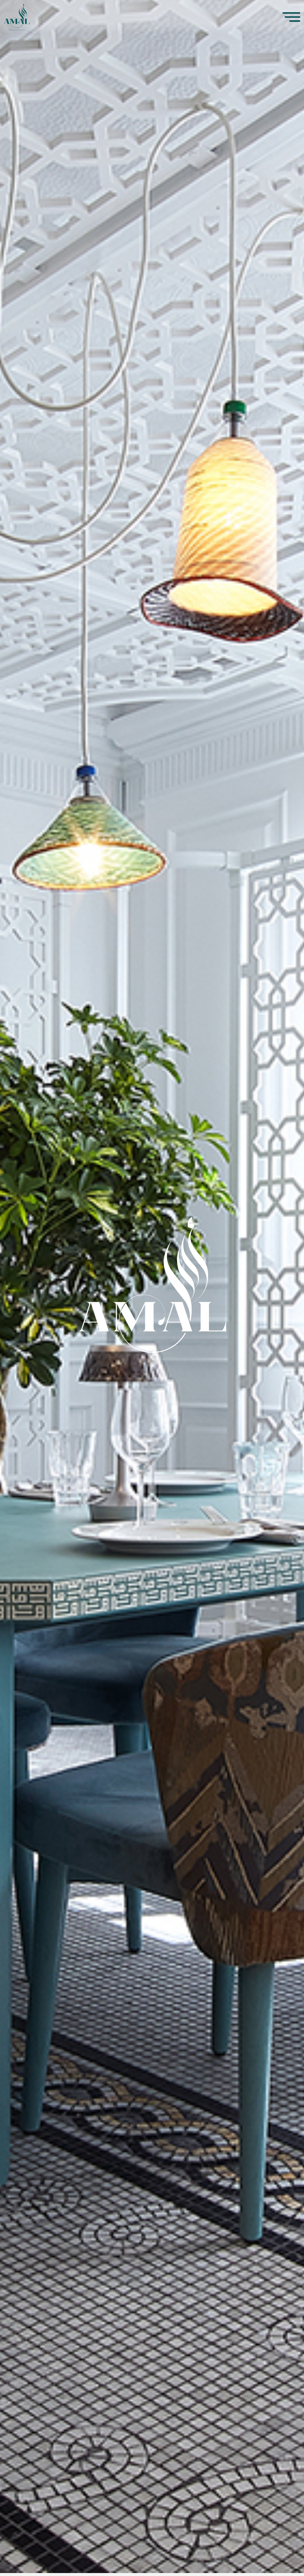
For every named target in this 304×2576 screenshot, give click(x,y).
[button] (226, 17)
